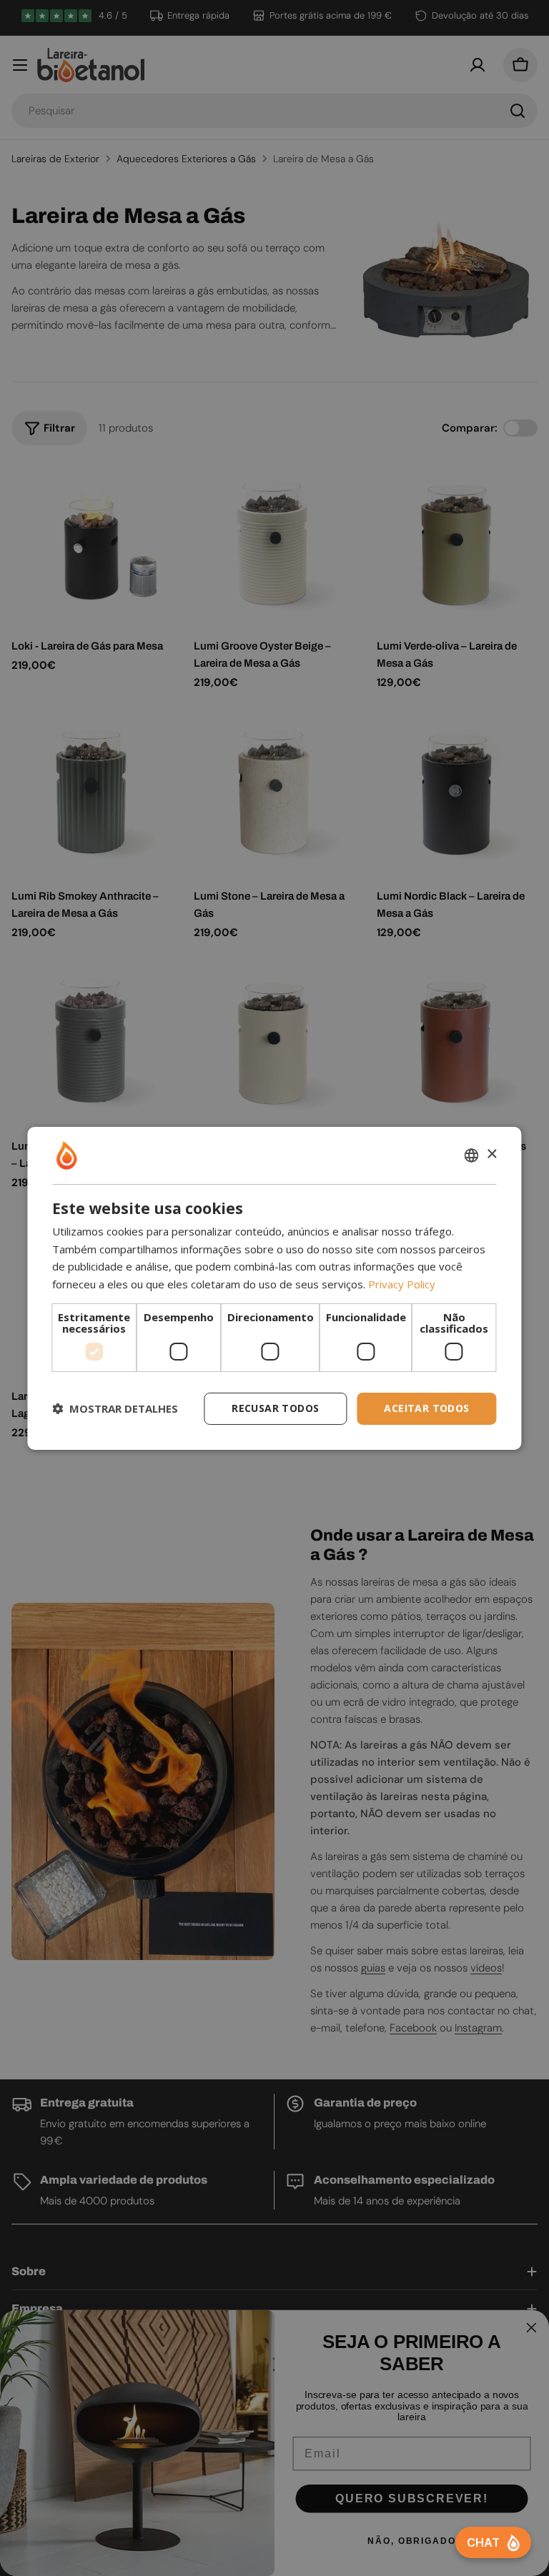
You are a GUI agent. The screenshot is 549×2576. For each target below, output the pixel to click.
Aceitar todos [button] (426, 1408)
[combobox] (472, 1155)
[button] (115, 1408)
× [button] (491, 1154)
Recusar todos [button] (275, 1408)
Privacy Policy (402, 1284)
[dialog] (274, 1288)
